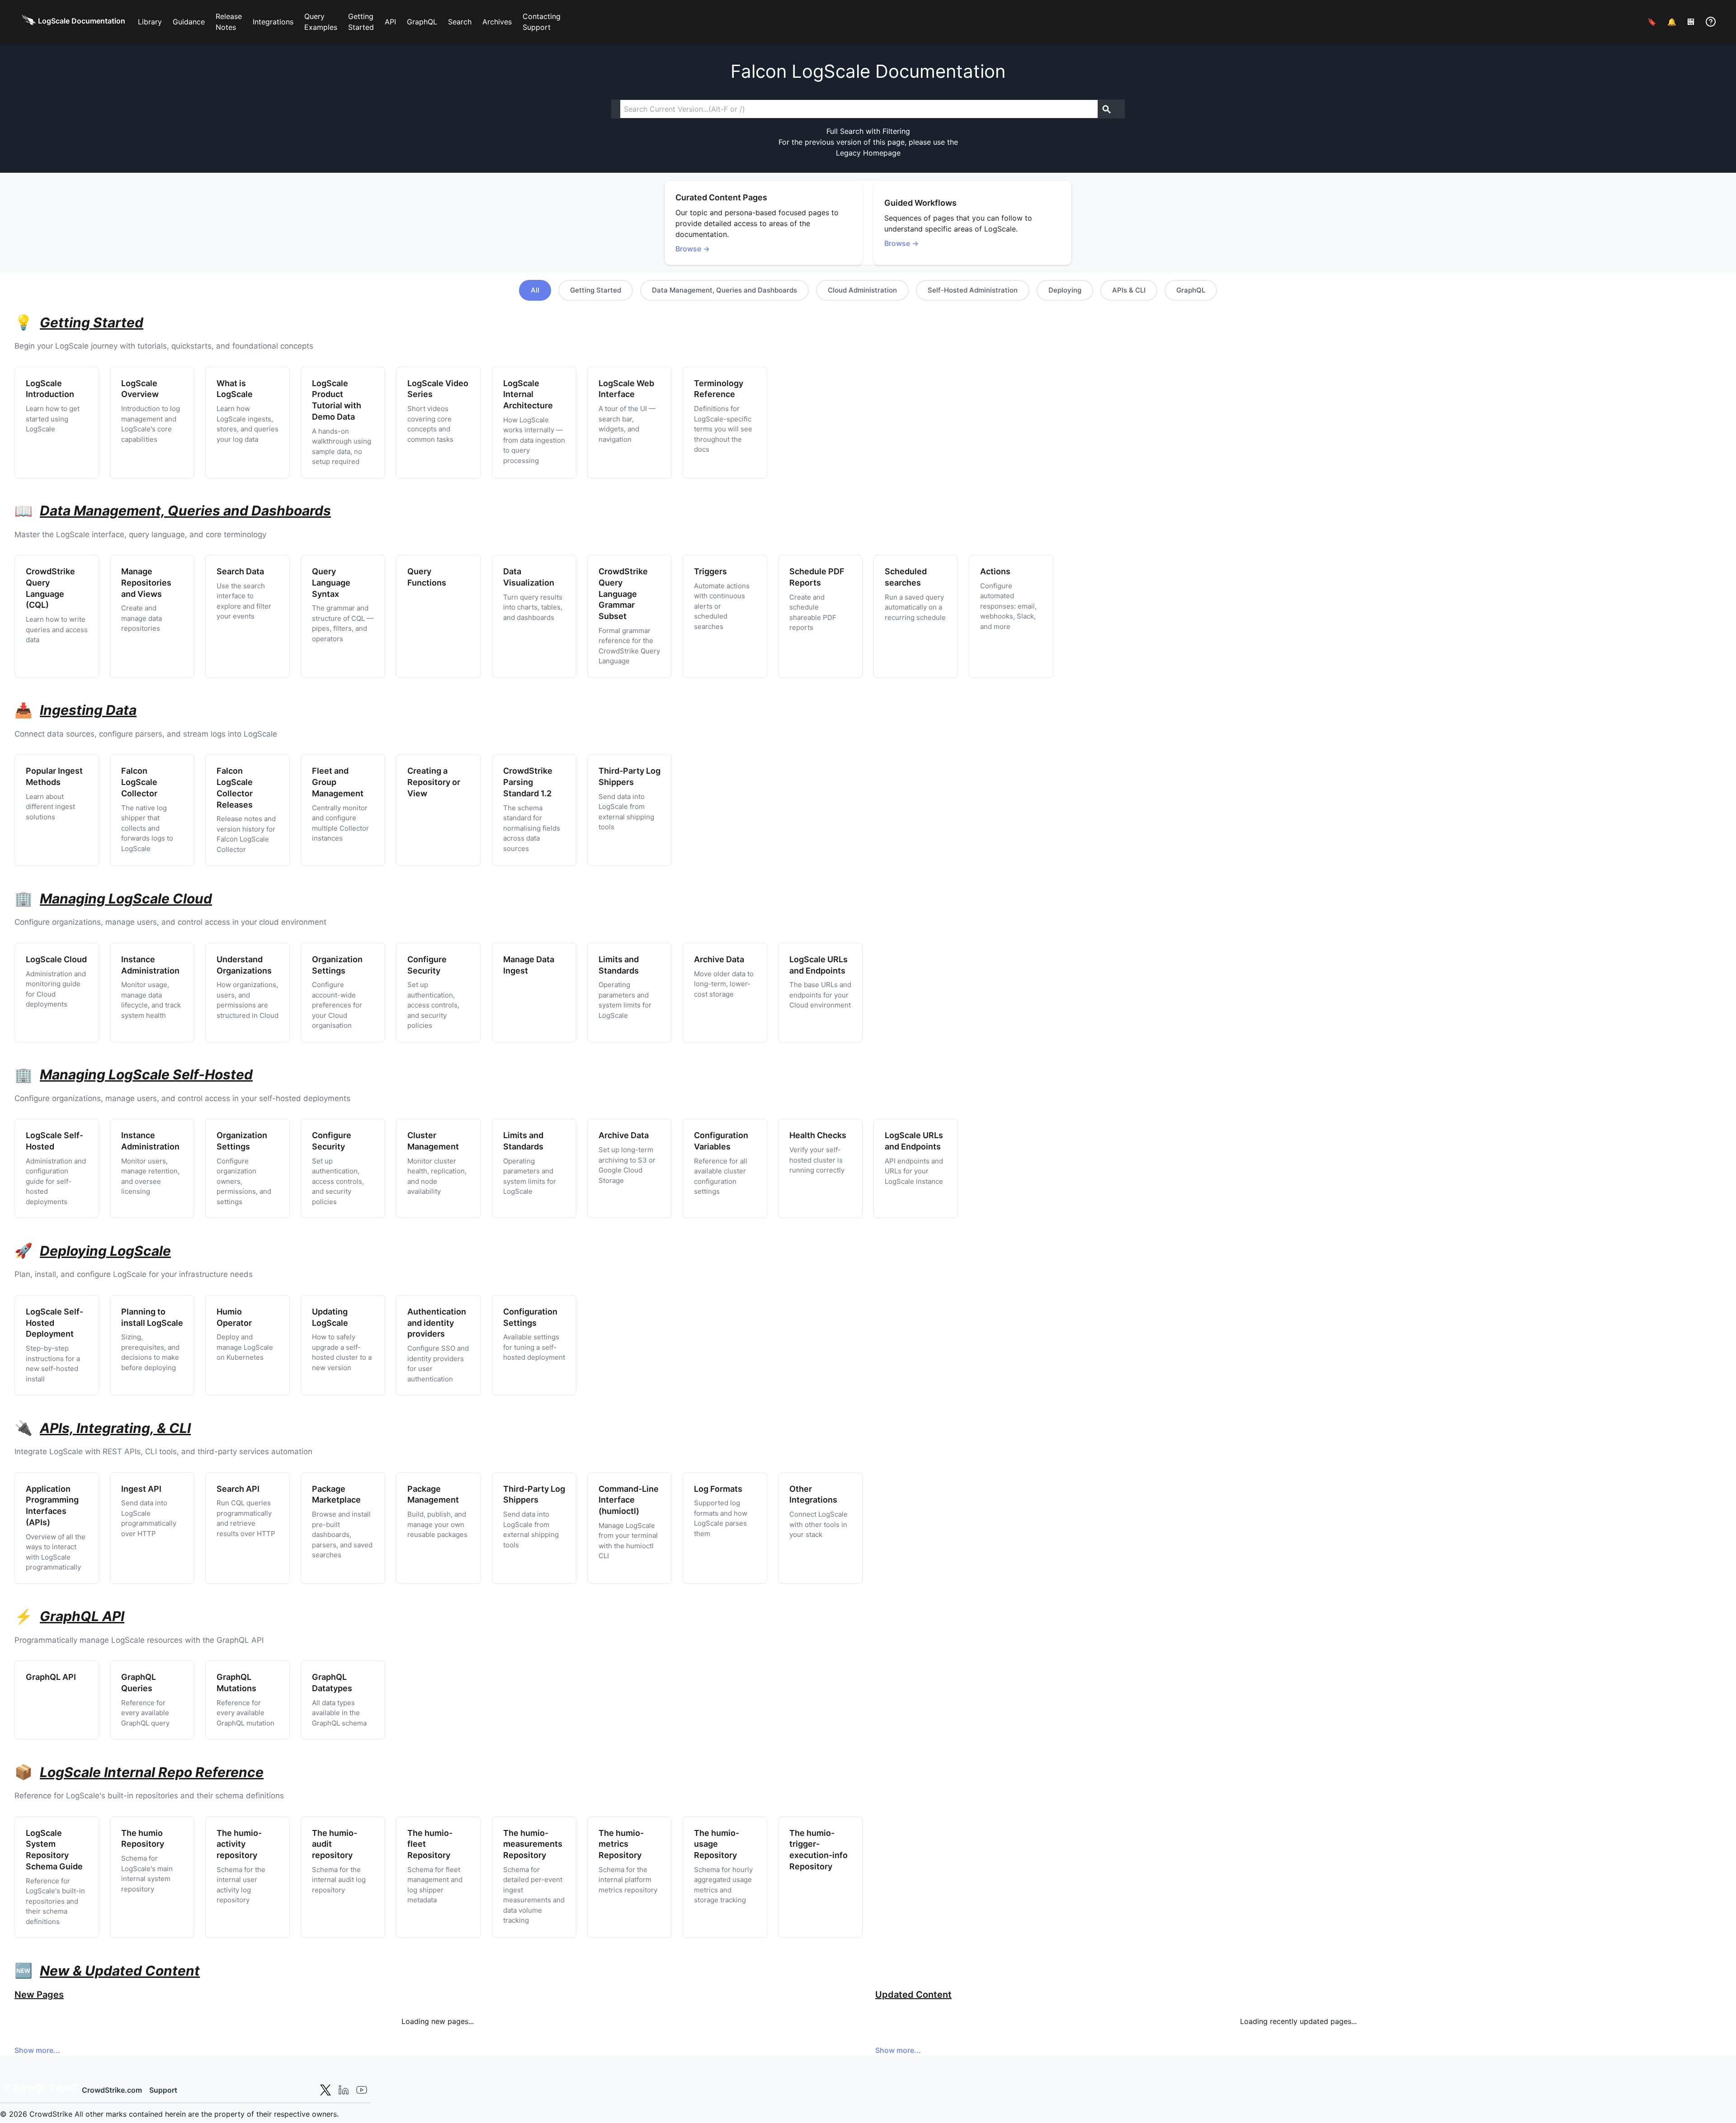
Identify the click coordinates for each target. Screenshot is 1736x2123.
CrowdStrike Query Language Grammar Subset (623, 594)
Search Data (240, 571)
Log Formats (718, 1489)
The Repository (533, 1844)
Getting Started (361, 22)
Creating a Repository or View (434, 782)
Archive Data (719, 959)
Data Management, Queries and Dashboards (724, 290)
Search (460, 22)
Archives (497, 22)
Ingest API (141, 1489)
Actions (995, 571)
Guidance (189, 22)
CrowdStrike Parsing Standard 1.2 (528, 782)
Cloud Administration (862, 290)
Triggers (710, 571)
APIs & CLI (1129, 290)
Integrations (273, 22)
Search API (238, 1489)
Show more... (37, 2050)
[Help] (1711, 22)
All (535, 290)
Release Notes (229, 22)
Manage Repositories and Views (146, 583)
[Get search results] (1107, 109)
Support (163, 2090)
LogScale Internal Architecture (528, 395)
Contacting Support (542, 22)
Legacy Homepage (868, 153)
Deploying (1065, 290)
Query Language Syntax (331, 583)
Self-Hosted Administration (973, 290)
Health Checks (818, 1135)
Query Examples (321, 22)
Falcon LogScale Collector (139, 782)
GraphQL (422, 22)
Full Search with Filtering (868, 131)
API (390, 22)
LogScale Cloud (56, 959)
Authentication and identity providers (437, 1323)
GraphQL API (51, 1677)
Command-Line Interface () (629, 1500)
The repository (239, 1844)
